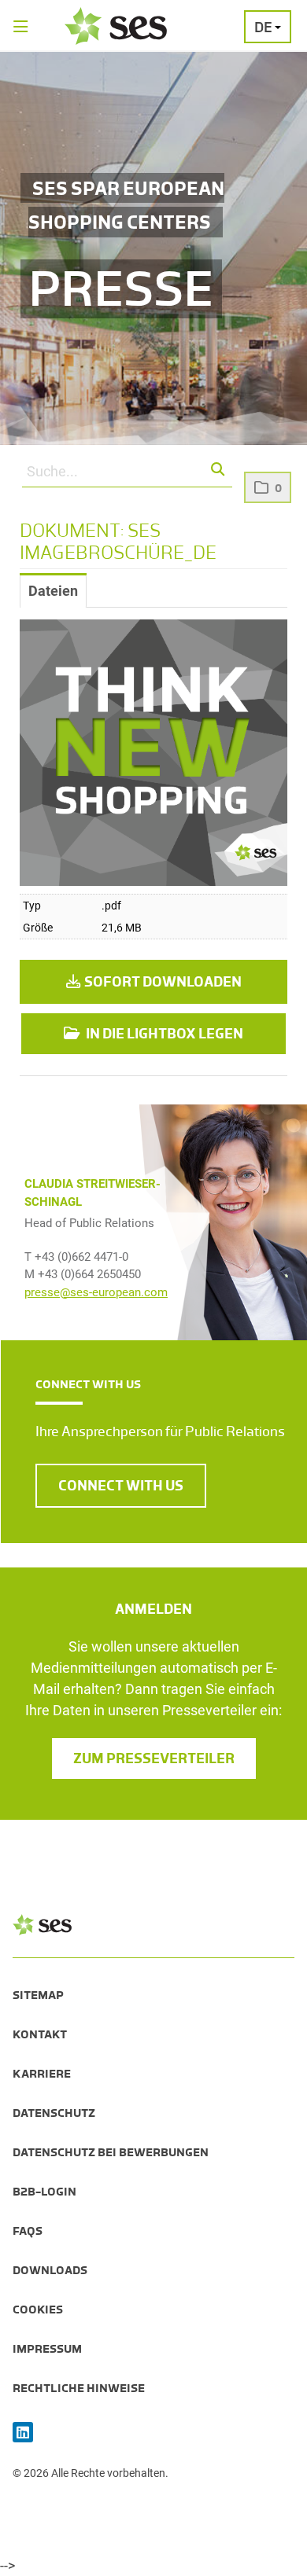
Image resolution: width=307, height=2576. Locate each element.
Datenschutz (54, 2113)
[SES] (116, 26)
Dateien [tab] (53, 591)
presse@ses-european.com (96, 1292)
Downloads (50, 2270)
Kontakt (40, 2034)
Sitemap (38, 1995)
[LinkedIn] (23, 2433)
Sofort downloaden (163, 982)
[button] (218, 470)
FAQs (28, 2231)
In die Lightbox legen (163, 1034)
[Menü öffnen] (21, 28)
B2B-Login (44, 2192)
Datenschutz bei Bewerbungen (111, 2152)
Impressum (47, 2349)
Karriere (42, 2074)
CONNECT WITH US (121, 1486)
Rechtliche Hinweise (79, 2388)
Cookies (38, 2310)
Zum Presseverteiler (154, 1758)
